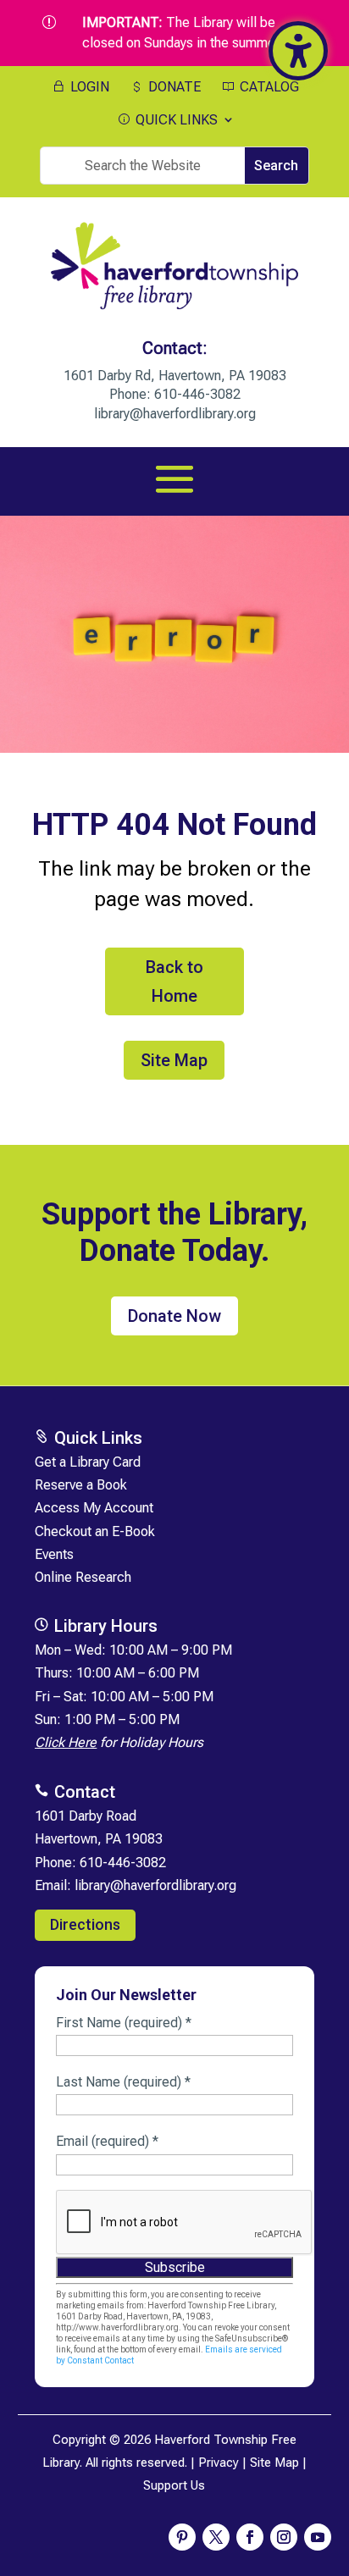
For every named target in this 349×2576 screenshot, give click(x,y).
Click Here (66, 1742)
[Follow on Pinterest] (182, 2537)
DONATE (173, 87)
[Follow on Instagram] (284, 2537)
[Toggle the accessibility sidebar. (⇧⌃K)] (298, 51)
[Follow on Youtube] (318, 2537)
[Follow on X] (216, 2537)
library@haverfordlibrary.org (175, 414)
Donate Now (174, 1316)
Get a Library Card (88, 1462)
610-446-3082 (197, 394)
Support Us (174, 2485)
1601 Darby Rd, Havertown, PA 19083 (175, 376)
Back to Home (174, 981)
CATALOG (268, 87)
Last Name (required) (123, 2082)
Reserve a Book (81, 1485)
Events (54, 1554)
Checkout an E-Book (95, 1531)
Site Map (174, 1060)
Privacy (219, 2463)
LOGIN (88, 87)
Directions (85, 1924)
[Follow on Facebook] (250, 2537)
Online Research (83, 1577)
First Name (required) (124, 2023)
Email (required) (107, 2141)
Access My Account (94, 1508)
